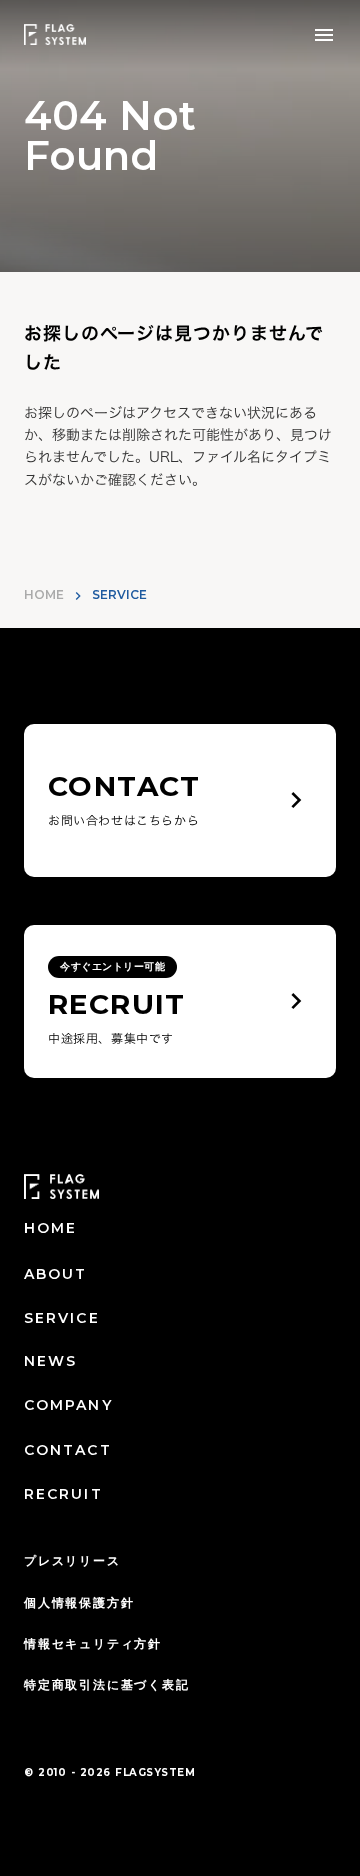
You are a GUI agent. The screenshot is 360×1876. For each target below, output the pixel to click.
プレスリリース (72, 1560)
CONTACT (68, 1450)
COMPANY (68, 1405)
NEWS (50, 1361)
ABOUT (56, 1274)
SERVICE (62, 1318)
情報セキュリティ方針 (93, 1643)
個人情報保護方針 (79, 1602)
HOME (44, 594)
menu (324, 35)
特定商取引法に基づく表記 (107, 1684)
